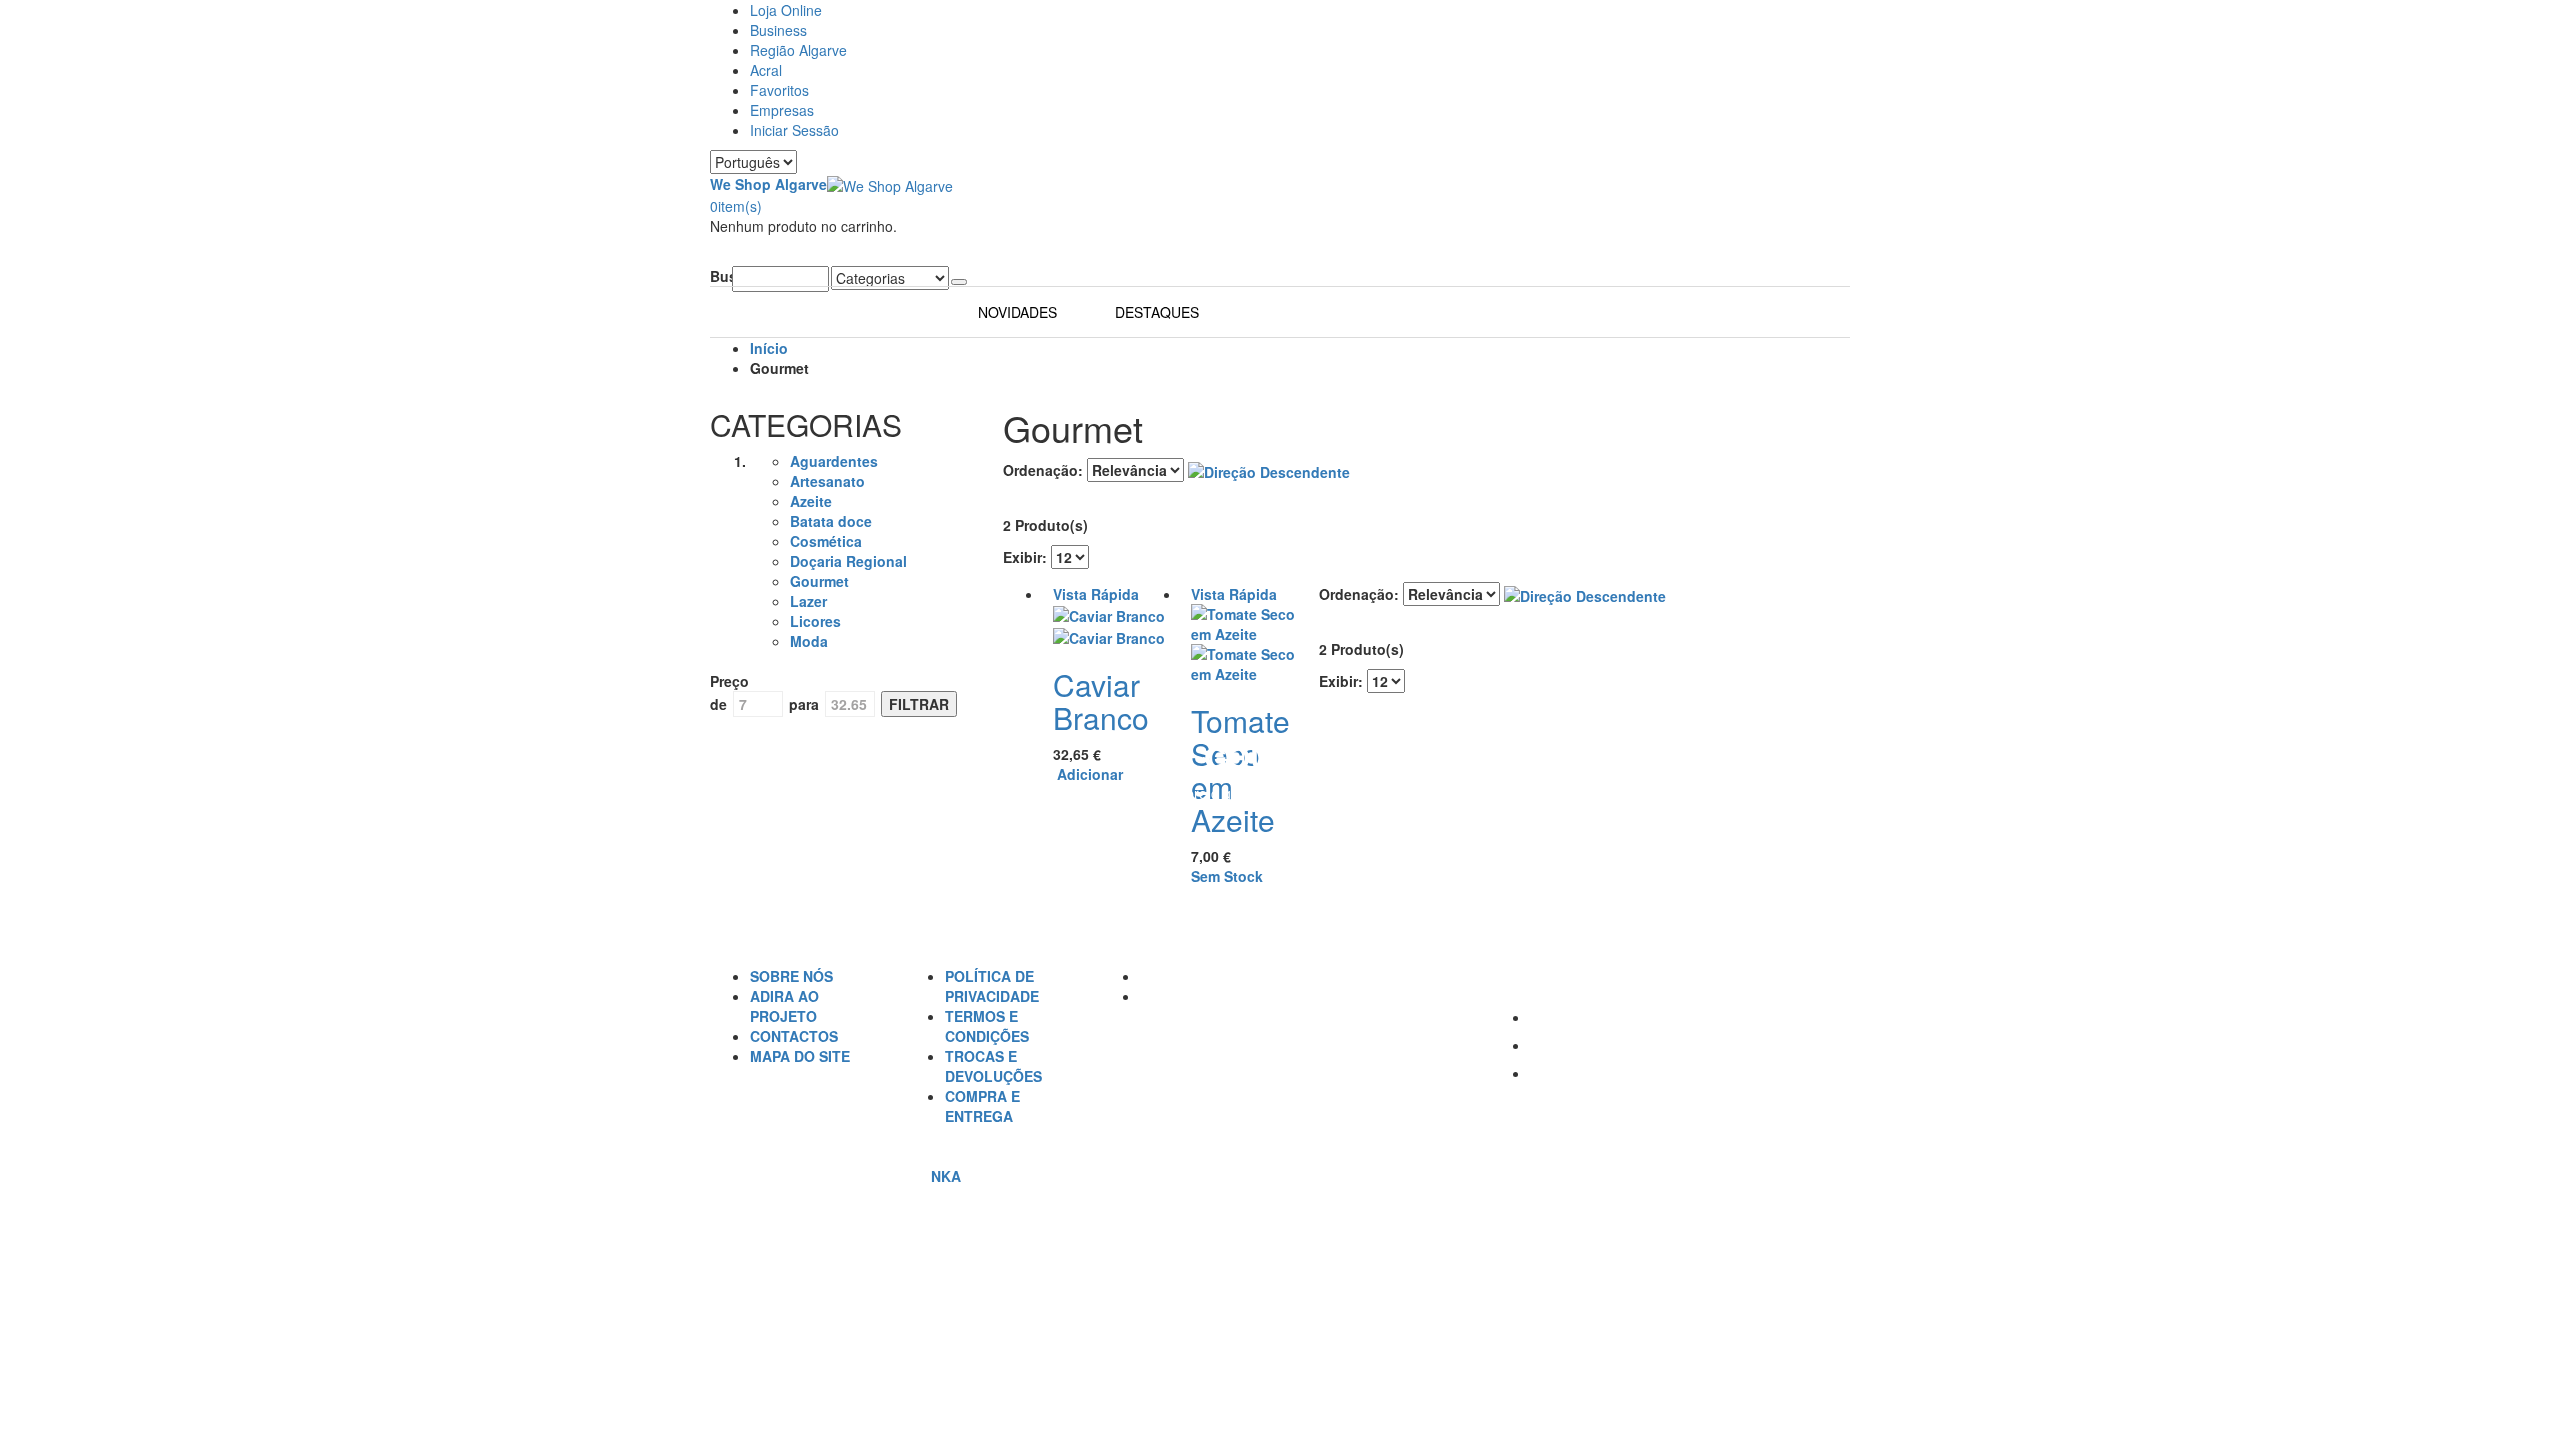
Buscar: (721, 276)
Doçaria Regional (848, 561)
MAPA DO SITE (800, 1056)
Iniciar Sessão (794, 130)
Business (778, 30)
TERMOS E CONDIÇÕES (987, 1026)
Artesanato (827, 481)
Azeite (811, 501)
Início (769, 348)
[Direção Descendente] (1269, 470)
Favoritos (779, 90)
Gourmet (819, 581)
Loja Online (786, 10)
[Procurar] (959, 282)
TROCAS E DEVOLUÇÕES (993, 1066)
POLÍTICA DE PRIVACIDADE (992, 986)
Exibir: (1025, 557)
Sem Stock (1227, 876)
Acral (766, 70)
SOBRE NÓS (791, 976)
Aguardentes (834, 461)
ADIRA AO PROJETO (784, 1006)
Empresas (782, 110)
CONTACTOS (794, 1036)
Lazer (808, 601)
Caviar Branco (1101, 701)
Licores (815, 621)
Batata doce (831, 521)
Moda (809, 641)
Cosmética (826, 541)
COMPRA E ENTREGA (982, 1106)
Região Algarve (798, 50)
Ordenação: (1043, 470)
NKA (946, 1176)
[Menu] (715, 256)
